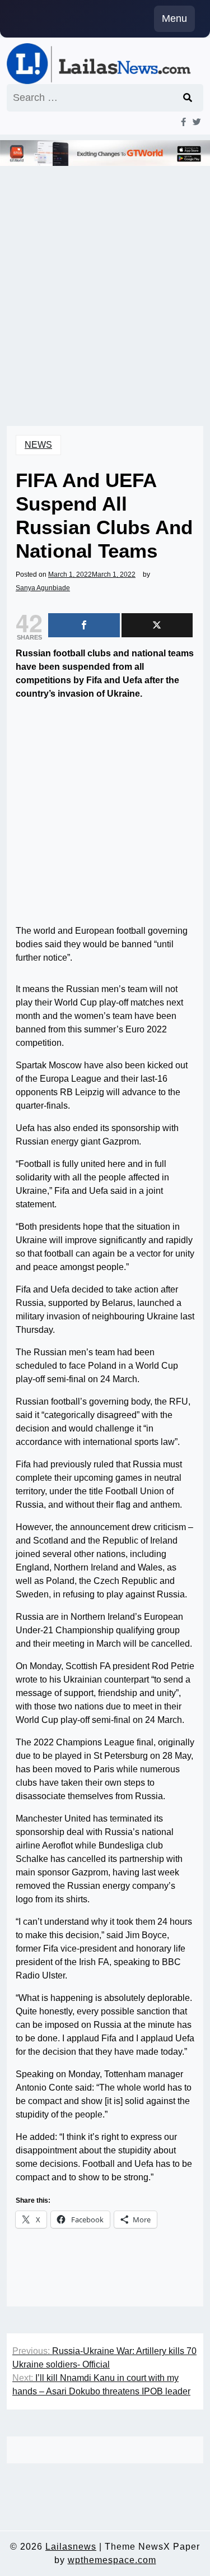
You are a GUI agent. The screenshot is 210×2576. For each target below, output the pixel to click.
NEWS (38, 445)
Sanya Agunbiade (43, 588)
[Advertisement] (105, 281)
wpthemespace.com (112, 2560)
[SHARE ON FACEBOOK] (84, 625)
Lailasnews (71, 2547)
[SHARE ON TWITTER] (157, 625)
